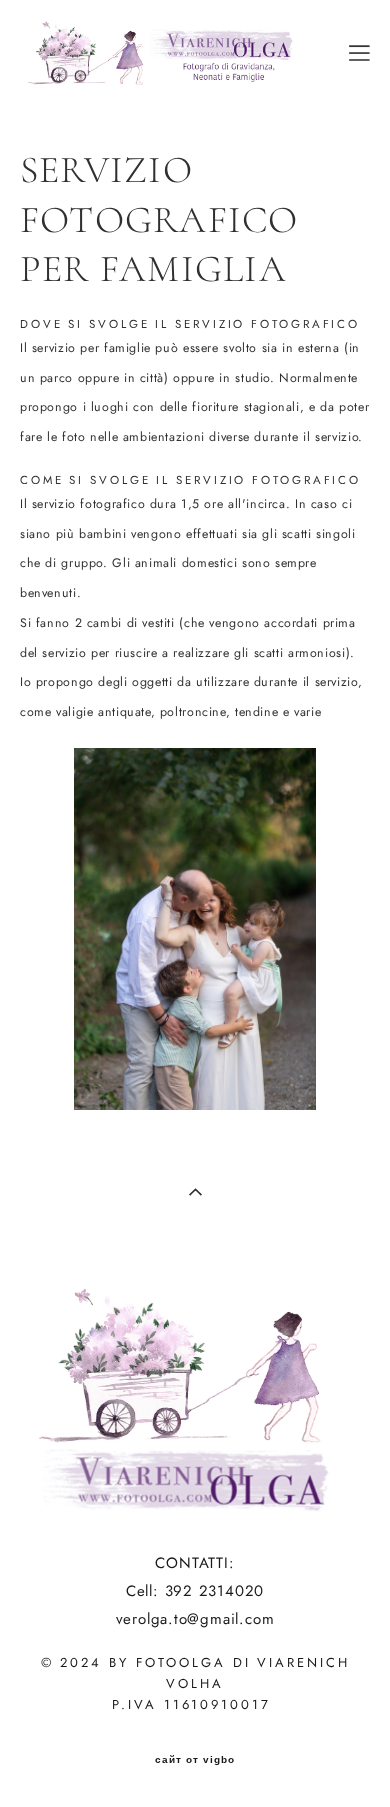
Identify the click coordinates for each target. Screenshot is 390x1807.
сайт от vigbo (195, 1760)
